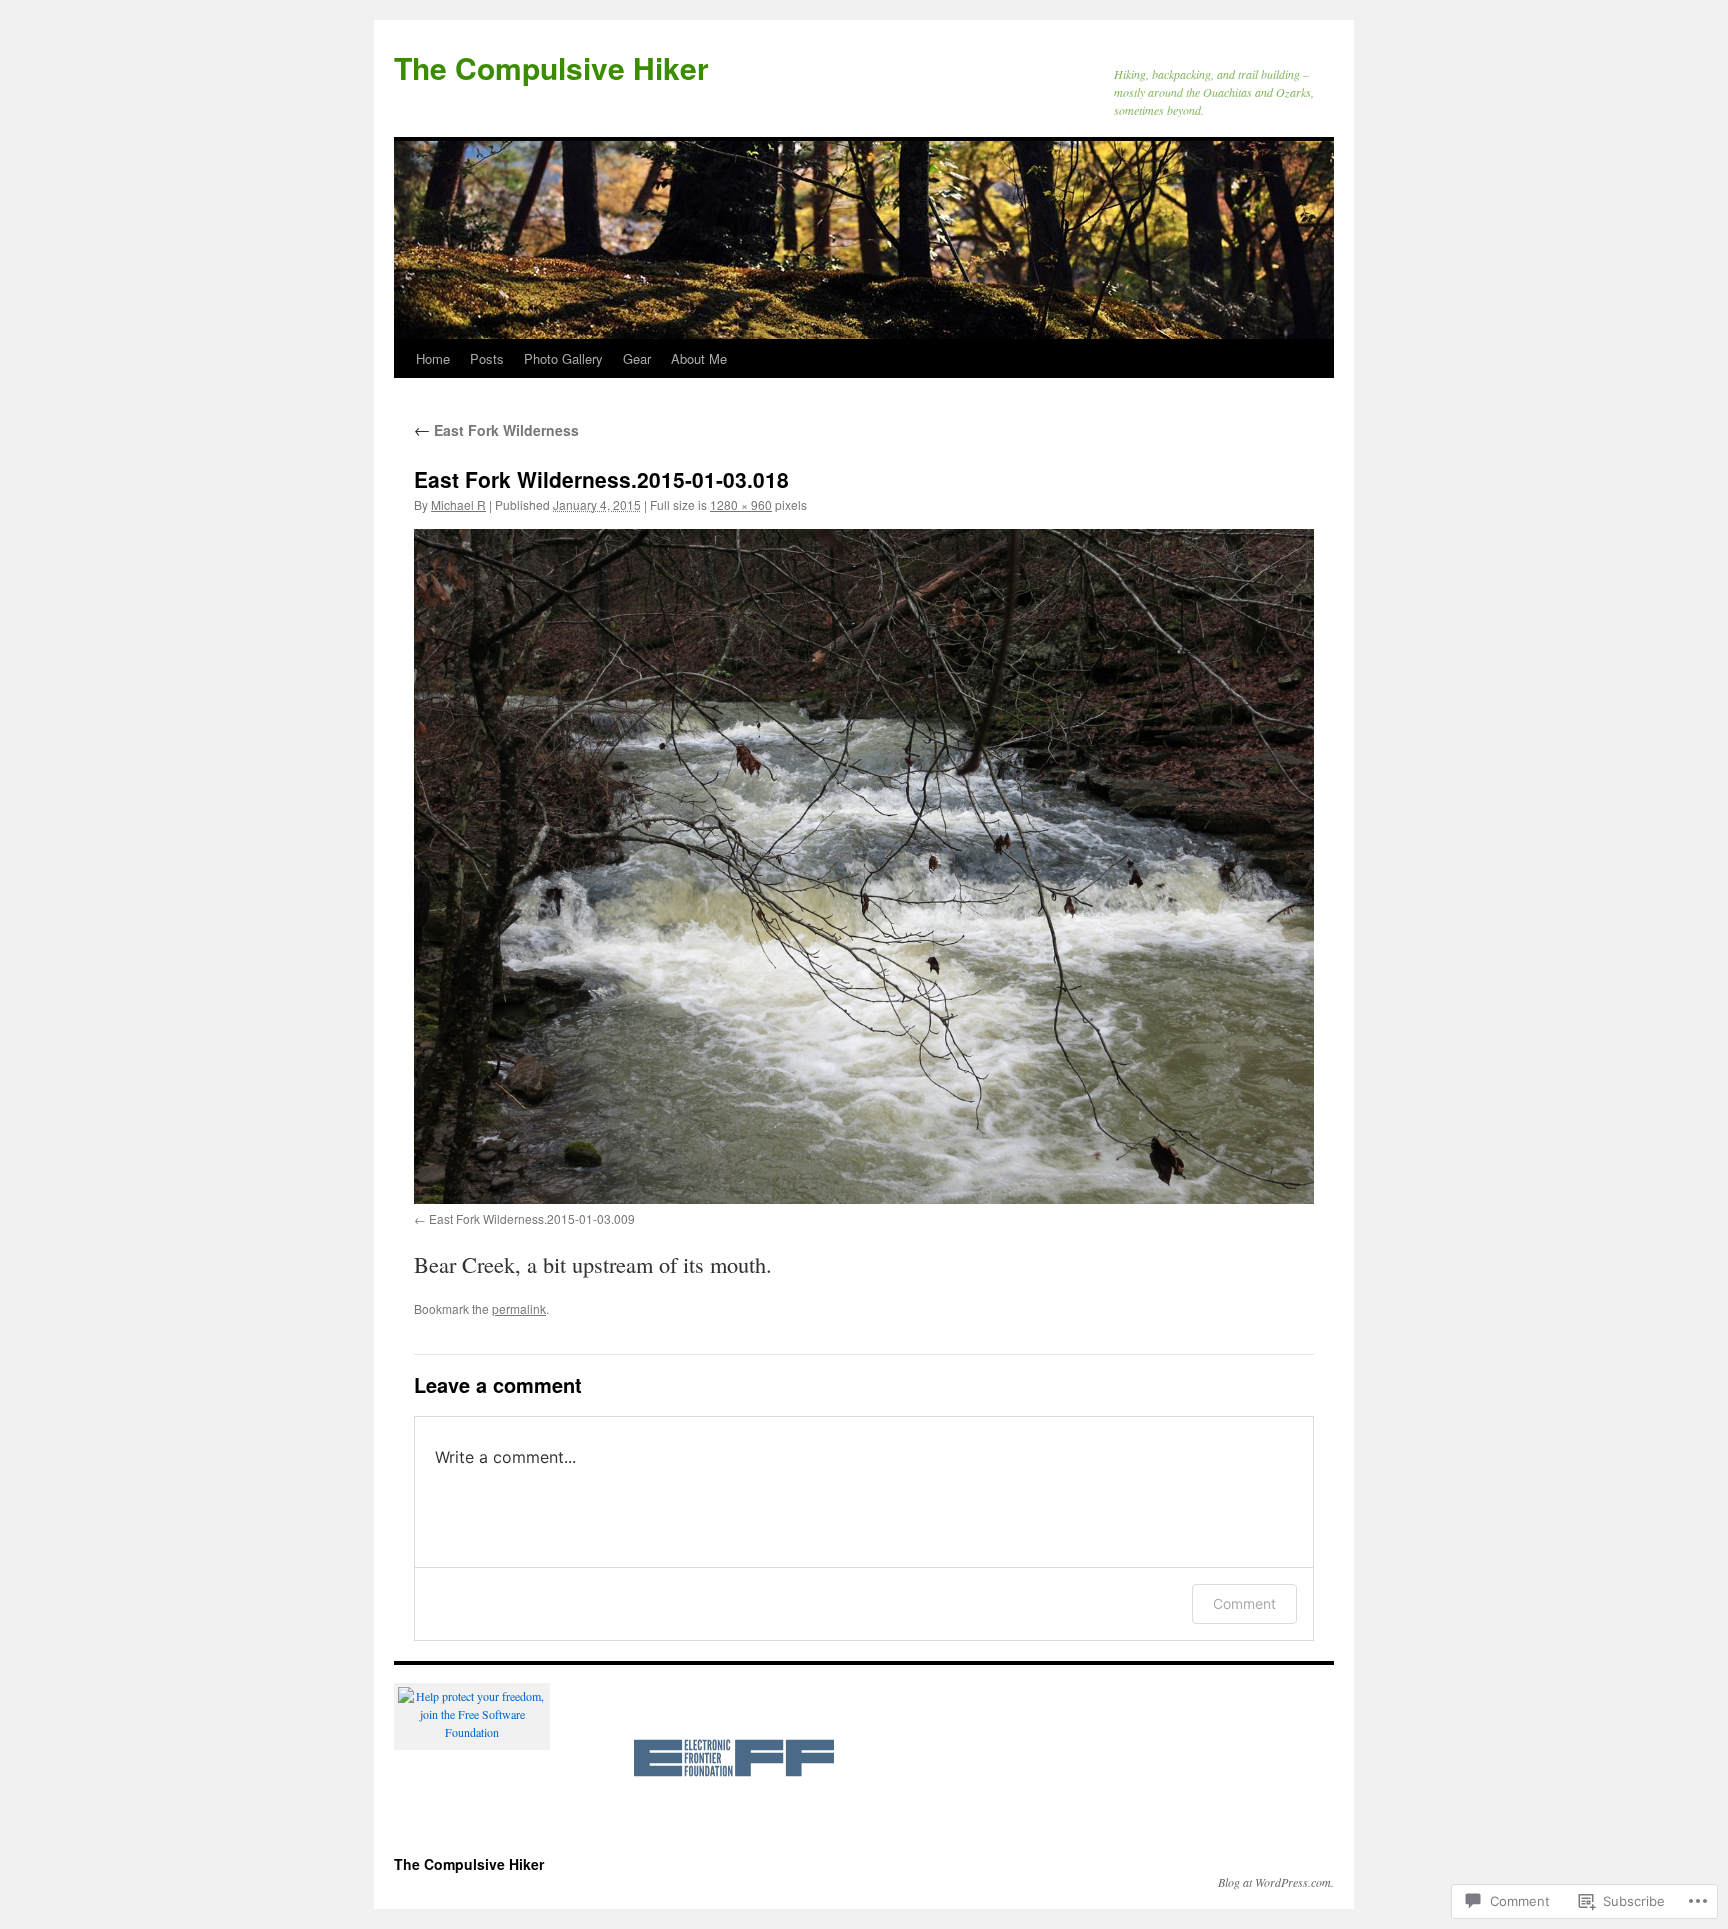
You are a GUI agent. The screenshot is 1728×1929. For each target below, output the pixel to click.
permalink (519, 1308)
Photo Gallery (563, 358)
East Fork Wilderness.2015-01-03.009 (532, 1218)
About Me (699, 358)
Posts (487, 358)
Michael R (458, 504)
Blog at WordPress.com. (1276, 1882)
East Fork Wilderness (496, 430)
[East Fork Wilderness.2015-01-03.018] (864, 866)
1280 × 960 (741, 504)
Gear (637, 358)
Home (433, 358)
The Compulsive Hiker (551, 67)
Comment (1244, 1603)
